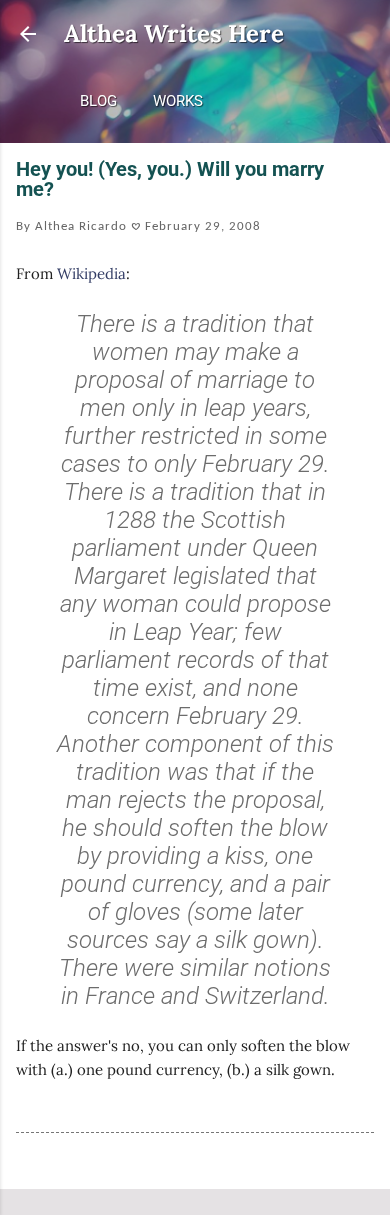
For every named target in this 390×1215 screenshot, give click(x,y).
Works (178, 101)
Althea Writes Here (174, 33)
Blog (98, 101)
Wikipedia (91, 273)
